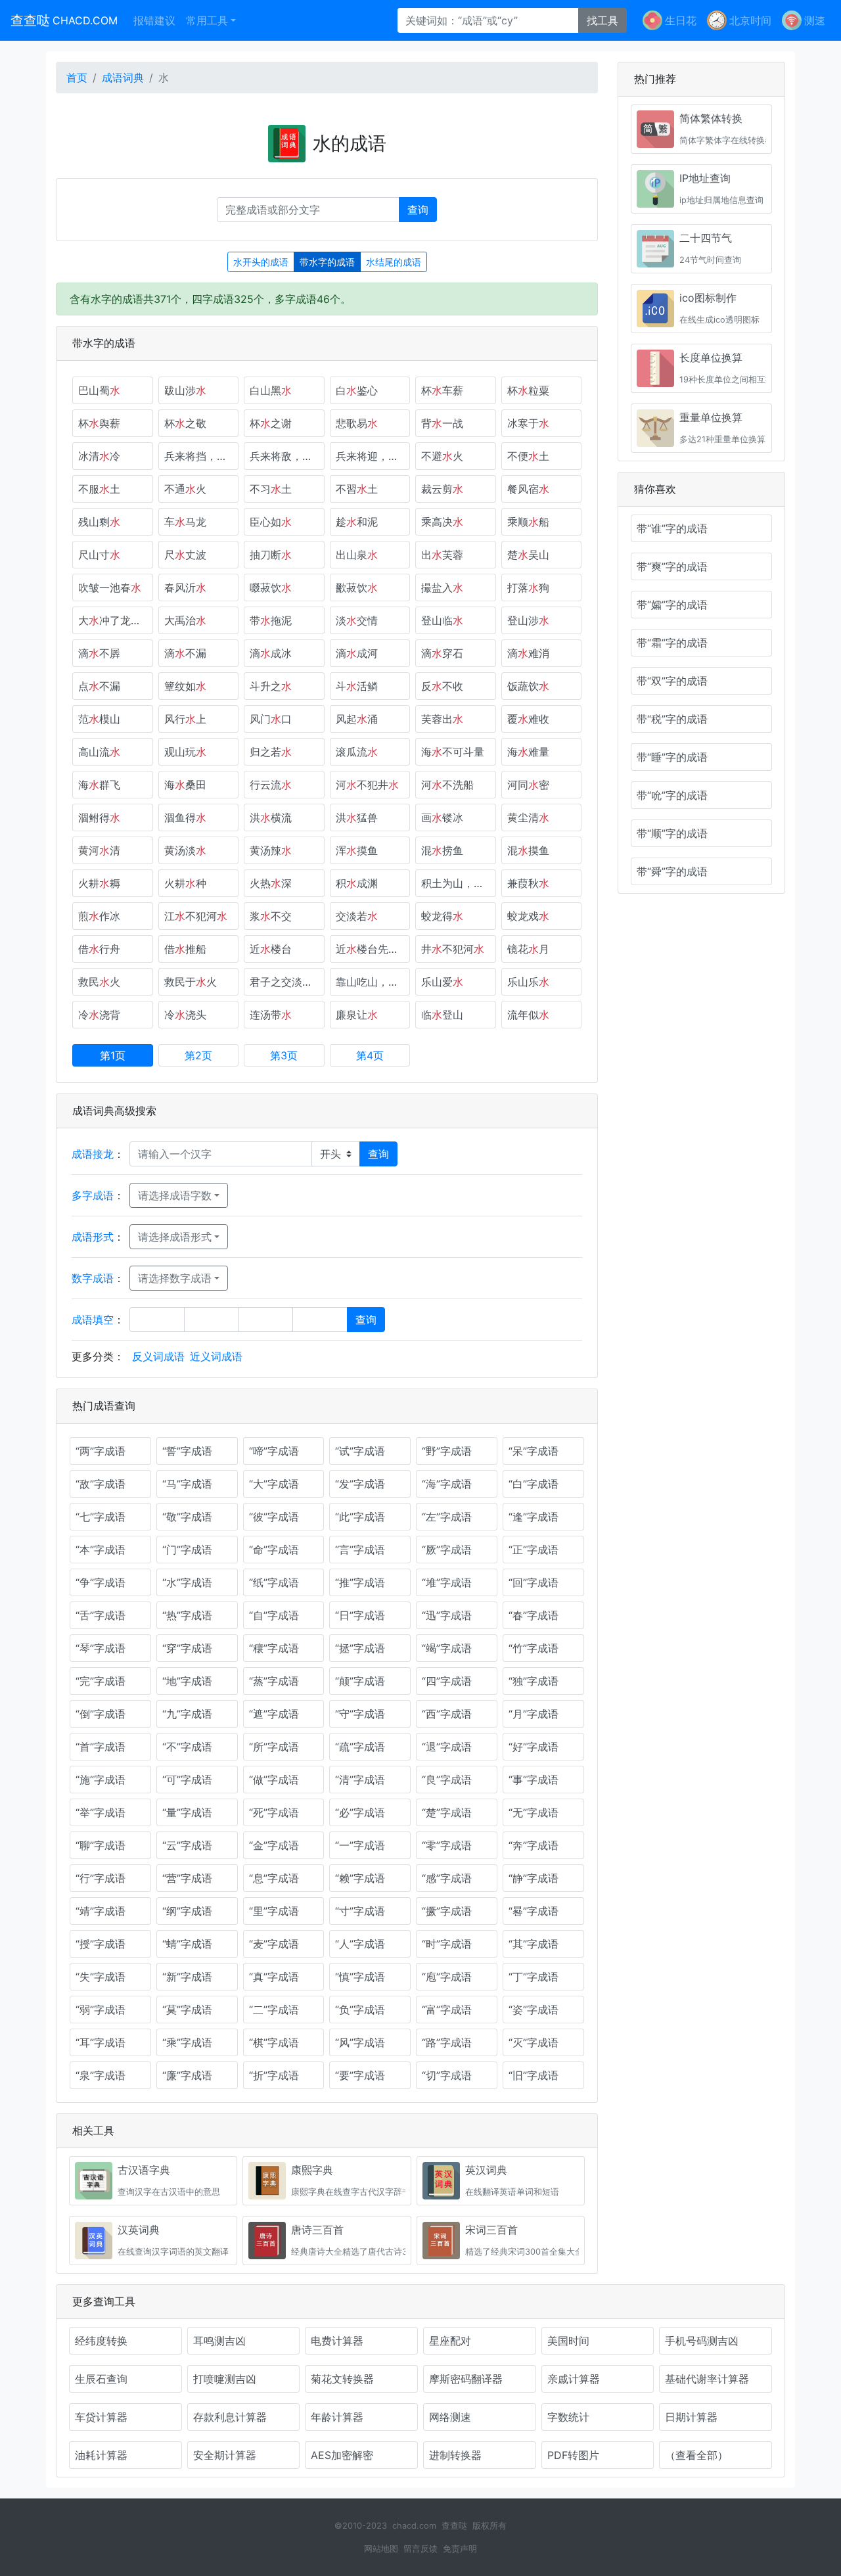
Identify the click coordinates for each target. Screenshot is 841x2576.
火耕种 (185, 883)
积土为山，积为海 (459, 883)
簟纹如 (185, 686)
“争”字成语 (101, 1582)
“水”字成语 (187, 1582)
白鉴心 (357, 390)
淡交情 (357, 620)
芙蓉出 (442, 719)
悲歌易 (357, 423)
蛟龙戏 (528, 916)
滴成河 (357, 653)
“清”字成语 (360, 1780)
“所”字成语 (274, 1747)
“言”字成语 (360, 1550)
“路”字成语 (447, 2042)
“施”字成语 (101, 1780)
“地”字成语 (187, 1681)
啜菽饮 (271, 587)
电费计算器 (337, 2341)
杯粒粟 (528, 390)
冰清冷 (99, 456)
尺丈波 (185, 555)
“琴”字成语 (101, 1648)
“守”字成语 (360, 1714)
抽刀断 (271, 555)
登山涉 (528, 620)
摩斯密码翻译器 (466, 2379)
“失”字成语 (101, 1977)
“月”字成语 (534, 1714)
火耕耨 (99, 883)
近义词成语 (216, 1356)
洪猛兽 (357, 817)
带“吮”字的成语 (672, 795)
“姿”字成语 (534, 2010)
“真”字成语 (274, 1977)
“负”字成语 (360, 2010)
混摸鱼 (528, 850)
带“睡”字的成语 (672, 757)
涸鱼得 (185, 817)
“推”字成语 (360, 1582)
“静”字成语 (534, 1878)
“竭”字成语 (447, 1648)
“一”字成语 (360, 1845)
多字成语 (93, 1195)
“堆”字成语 (447, 1582)
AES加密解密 (342, 2455)
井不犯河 (453, 949)
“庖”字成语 (447, 1977)
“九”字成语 (187, 1714)
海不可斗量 (453, 752)
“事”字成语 (534, 1780)
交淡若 (357, 916)
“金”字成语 (274, 1845)
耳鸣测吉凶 (219, 2341)
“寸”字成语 (360, 1911)
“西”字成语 (447, 1714)
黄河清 (99, 850)
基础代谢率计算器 (707, 2379)
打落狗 (528, 587)
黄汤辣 (271, 850)
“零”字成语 (447, 1845)
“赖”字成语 (360, 1878)
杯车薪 (442, 390)
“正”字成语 (534, 1550)
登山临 (442, 620)
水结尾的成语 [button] (394, 262)
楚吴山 (528, 555)
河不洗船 (447, 785)
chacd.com (414, 2526)
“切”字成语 (447, 2075)
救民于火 (191, 982)
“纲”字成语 (187, 1911)
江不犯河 (196, 916)
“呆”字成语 (534, 1451)
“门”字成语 (187, 1550)
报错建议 (154, 20)
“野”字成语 (447, 1451)
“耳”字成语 (101, 2042)
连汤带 (271, 1015)
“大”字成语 (274, 1484)
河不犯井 (367, 785)
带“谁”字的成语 (672, 528)
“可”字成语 (187, 1780)
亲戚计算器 (574, 2379)
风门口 (271, 719)
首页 (77, 78)
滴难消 (528, 653)
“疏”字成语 (360, 1747)
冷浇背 (99, 1015)
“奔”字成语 (534, 1845)
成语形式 (93, 1237)
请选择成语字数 (175, 1195)
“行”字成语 (101, 1878)
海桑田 (185, 785)
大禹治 (185, 620)
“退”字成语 (447, 1747)
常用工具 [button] (207, 20)
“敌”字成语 (101, 1484)
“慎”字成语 (360, 1977)
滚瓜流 (357, 752)
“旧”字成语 (534, 2075)
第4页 (370, 1055)
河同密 (528, 785)
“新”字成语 (187, 1977)
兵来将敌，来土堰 (287, 456)
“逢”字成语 (534, 1517)
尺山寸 (99, 555)
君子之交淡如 (286, 982)
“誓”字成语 (187, 1451)
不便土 (528, 456)
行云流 (271, 785)
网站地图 (381, 2549)
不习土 (271, 489)
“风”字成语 (360, 2042)
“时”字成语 (447, 1944)
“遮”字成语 (274, 1714)
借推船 (185, 949)
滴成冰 (271, 653)
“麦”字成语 (274, 1944)
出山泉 (357, 555)
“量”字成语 (187, 1812)
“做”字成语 (274, 1780)
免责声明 (460, 2549)
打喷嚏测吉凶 (225, 2379)
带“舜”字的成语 (672, 871)
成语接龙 (93, 1154)
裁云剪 (442, 489)
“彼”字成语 (274, 1517)
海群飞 (99, 785)
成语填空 (93, 1320)
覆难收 (528, 719)
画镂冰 (442, 817)
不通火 (185, 489)
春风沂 (185, 587)
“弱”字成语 (101, 2010)
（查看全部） (696, 2455)
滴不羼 (99, 653)
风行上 (185, 719)
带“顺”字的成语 (672, 833)
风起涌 (357, 719)
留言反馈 (420, 2549)
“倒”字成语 (101, 1714)
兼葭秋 (528, 883)
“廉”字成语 (187, 2075)
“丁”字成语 (534, 1977)
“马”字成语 (187, 1484)
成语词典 (123, 78)
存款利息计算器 (230, 2417)
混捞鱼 (442, 850)
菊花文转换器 (342, 2379)
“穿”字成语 (187, 1648)
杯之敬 (185, 423)
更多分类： (98, 1356)
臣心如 (271, 522)
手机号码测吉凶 (702, 2341)
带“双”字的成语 (672, 681)
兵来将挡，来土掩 (202, 456)
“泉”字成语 (101, 2075)
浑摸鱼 (357, 850)
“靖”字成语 (101, 1911)
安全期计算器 (225, 2455)
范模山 (99, 719)
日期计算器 (691, 2417)
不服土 (99, 489)
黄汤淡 (185, 850)
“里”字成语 (274, 1911)
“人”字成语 (360, 1944)
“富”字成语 (447, 2010)
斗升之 (271, 686)
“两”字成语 (101, 1451)
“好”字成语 (534, 1747)
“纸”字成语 (274, 1582)
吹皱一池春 (110, 587)
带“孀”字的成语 (672, 605)
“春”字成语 (534, 1615)
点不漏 (99, 686)
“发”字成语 (360, 1484)
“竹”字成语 (534, 1648)
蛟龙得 (442, 916)
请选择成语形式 (175, 1237)
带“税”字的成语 (672, 719)
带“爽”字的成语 (672, 566)
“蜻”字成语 (187, 1944)
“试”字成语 (360, 1451)
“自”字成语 (274, 1615)
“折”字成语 (274, 2075)
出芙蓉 (442, 555)
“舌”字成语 (101, 1615)
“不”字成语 (187, 1747)
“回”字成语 (534, 1582)
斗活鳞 (357, 686)
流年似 (528, 1015)
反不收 (442, 686)
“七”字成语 (101, 1517)
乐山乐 (528, 982)
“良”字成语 (447, 1780)
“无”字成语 (534, 1812)
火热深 (271, 883)
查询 (418, 210)
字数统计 (568, 2417)
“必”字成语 (360, 1812)
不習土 (357, 489)
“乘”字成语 (187, 2042)
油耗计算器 (101, 2455)
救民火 (99, 982)
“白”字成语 (534, 1484)
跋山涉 (185, 390)
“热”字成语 (187, 1615)
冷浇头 (185, 1015)
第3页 (284, 1055)
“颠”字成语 (360, 1681)
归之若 (271, 752)
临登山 (442, 1015)
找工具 (602, 20)
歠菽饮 (357, 587)
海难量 (528, 752)
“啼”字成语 (274, 1451)
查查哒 (64, 20)
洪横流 (271, 817)
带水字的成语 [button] (327, 262)
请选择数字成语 (175, 1278)
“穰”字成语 (274, 1648)
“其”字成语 (534, 1944)
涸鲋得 (99, 817)
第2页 (198, 1055)
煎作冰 (99, 916)
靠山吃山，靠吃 (373, 982)
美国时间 (568, 2341)
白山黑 (271, 390)
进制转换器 (455, 2455)
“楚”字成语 (447, 1812)
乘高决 (442, 522)
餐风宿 (528, 489)
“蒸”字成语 (274, 1681)
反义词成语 (158, 1356)
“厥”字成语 (447, 1550)
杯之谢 (271, 423)
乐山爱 (442, 982)
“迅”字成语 (447, 1615)
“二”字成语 (274, 2010)
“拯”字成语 (360, 1648)
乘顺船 (528, 522)
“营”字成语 (187, 1878)
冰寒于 (528, 423)
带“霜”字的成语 (672, 643)
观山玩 (185, 752)
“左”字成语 (447, 1517)
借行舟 (99, 949)
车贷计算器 (101, 2417)
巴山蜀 (99, 390)
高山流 (99, 752)
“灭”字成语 (534, 2042)
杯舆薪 (99, 423)
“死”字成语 (274, 1812)
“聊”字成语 (101, 1845)
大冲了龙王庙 (115, 620)
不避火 (442, 456)
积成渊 (357, 883)
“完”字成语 (101, 1681)
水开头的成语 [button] (261, 262)
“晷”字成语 (534, 1911)
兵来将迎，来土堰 (373, 456)
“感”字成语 (447, 1878)
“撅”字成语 (447, 1911)
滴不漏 (185, 653)
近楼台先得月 (373, 949)
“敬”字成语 (187, 1517)
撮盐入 (442, 587)
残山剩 (99, 522)
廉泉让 (357, 1015)
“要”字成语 (360, 2075)
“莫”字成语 (187, 2010)
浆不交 (271, 916)
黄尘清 (528, 817)
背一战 (442, 423)
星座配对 (450, 2341)
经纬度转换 (101, 2341)
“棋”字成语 (274, 2042)
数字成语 (93, 1278)
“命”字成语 (274, 1550)
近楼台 (271, 949)
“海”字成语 (447, 1484)
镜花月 (528, 949)
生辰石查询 (101, 2379)
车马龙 (185, 522)
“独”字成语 (534, 1681)
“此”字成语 (360, 1517)
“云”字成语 (187, 1845)
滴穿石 (442, 653)
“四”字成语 (447, 1681)
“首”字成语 (101, 1747)
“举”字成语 (101, 1812)
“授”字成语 (101, 1944)
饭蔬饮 (528, 686)
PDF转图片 (573, 2455)
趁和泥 (357, 522)
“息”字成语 (274, 1878)
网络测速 (450, 2417)
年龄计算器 (337, 2417)
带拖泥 (271, 620)
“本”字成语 (101, 1550)
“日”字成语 (360, 1615)
